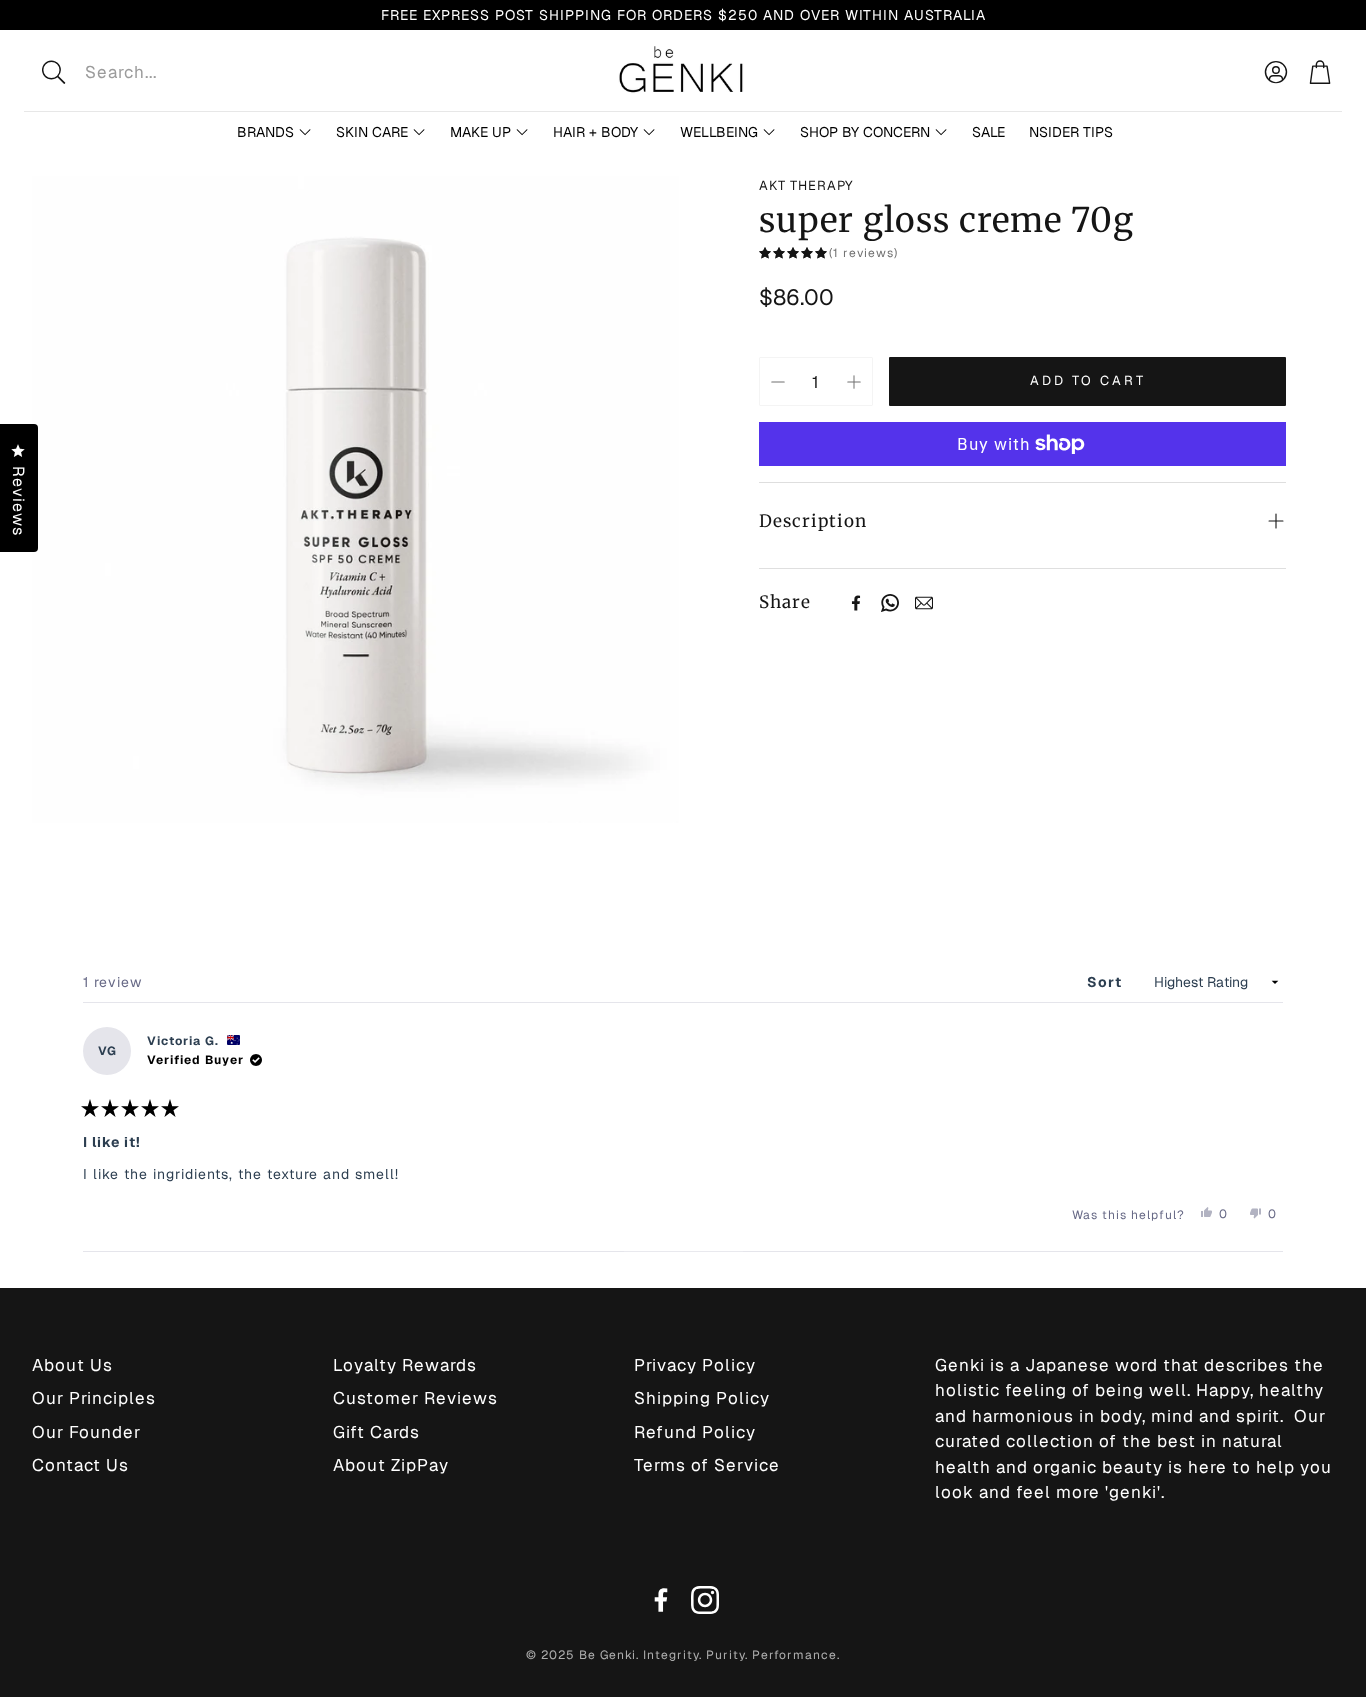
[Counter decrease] (778, 382)
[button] (183, 72)
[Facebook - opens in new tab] (661, 1600)
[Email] (924, 603)
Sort (1106, 982)
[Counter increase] (854, 382)
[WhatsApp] (890, 603)
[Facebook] (856, 603)
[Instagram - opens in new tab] (705, 1600)
